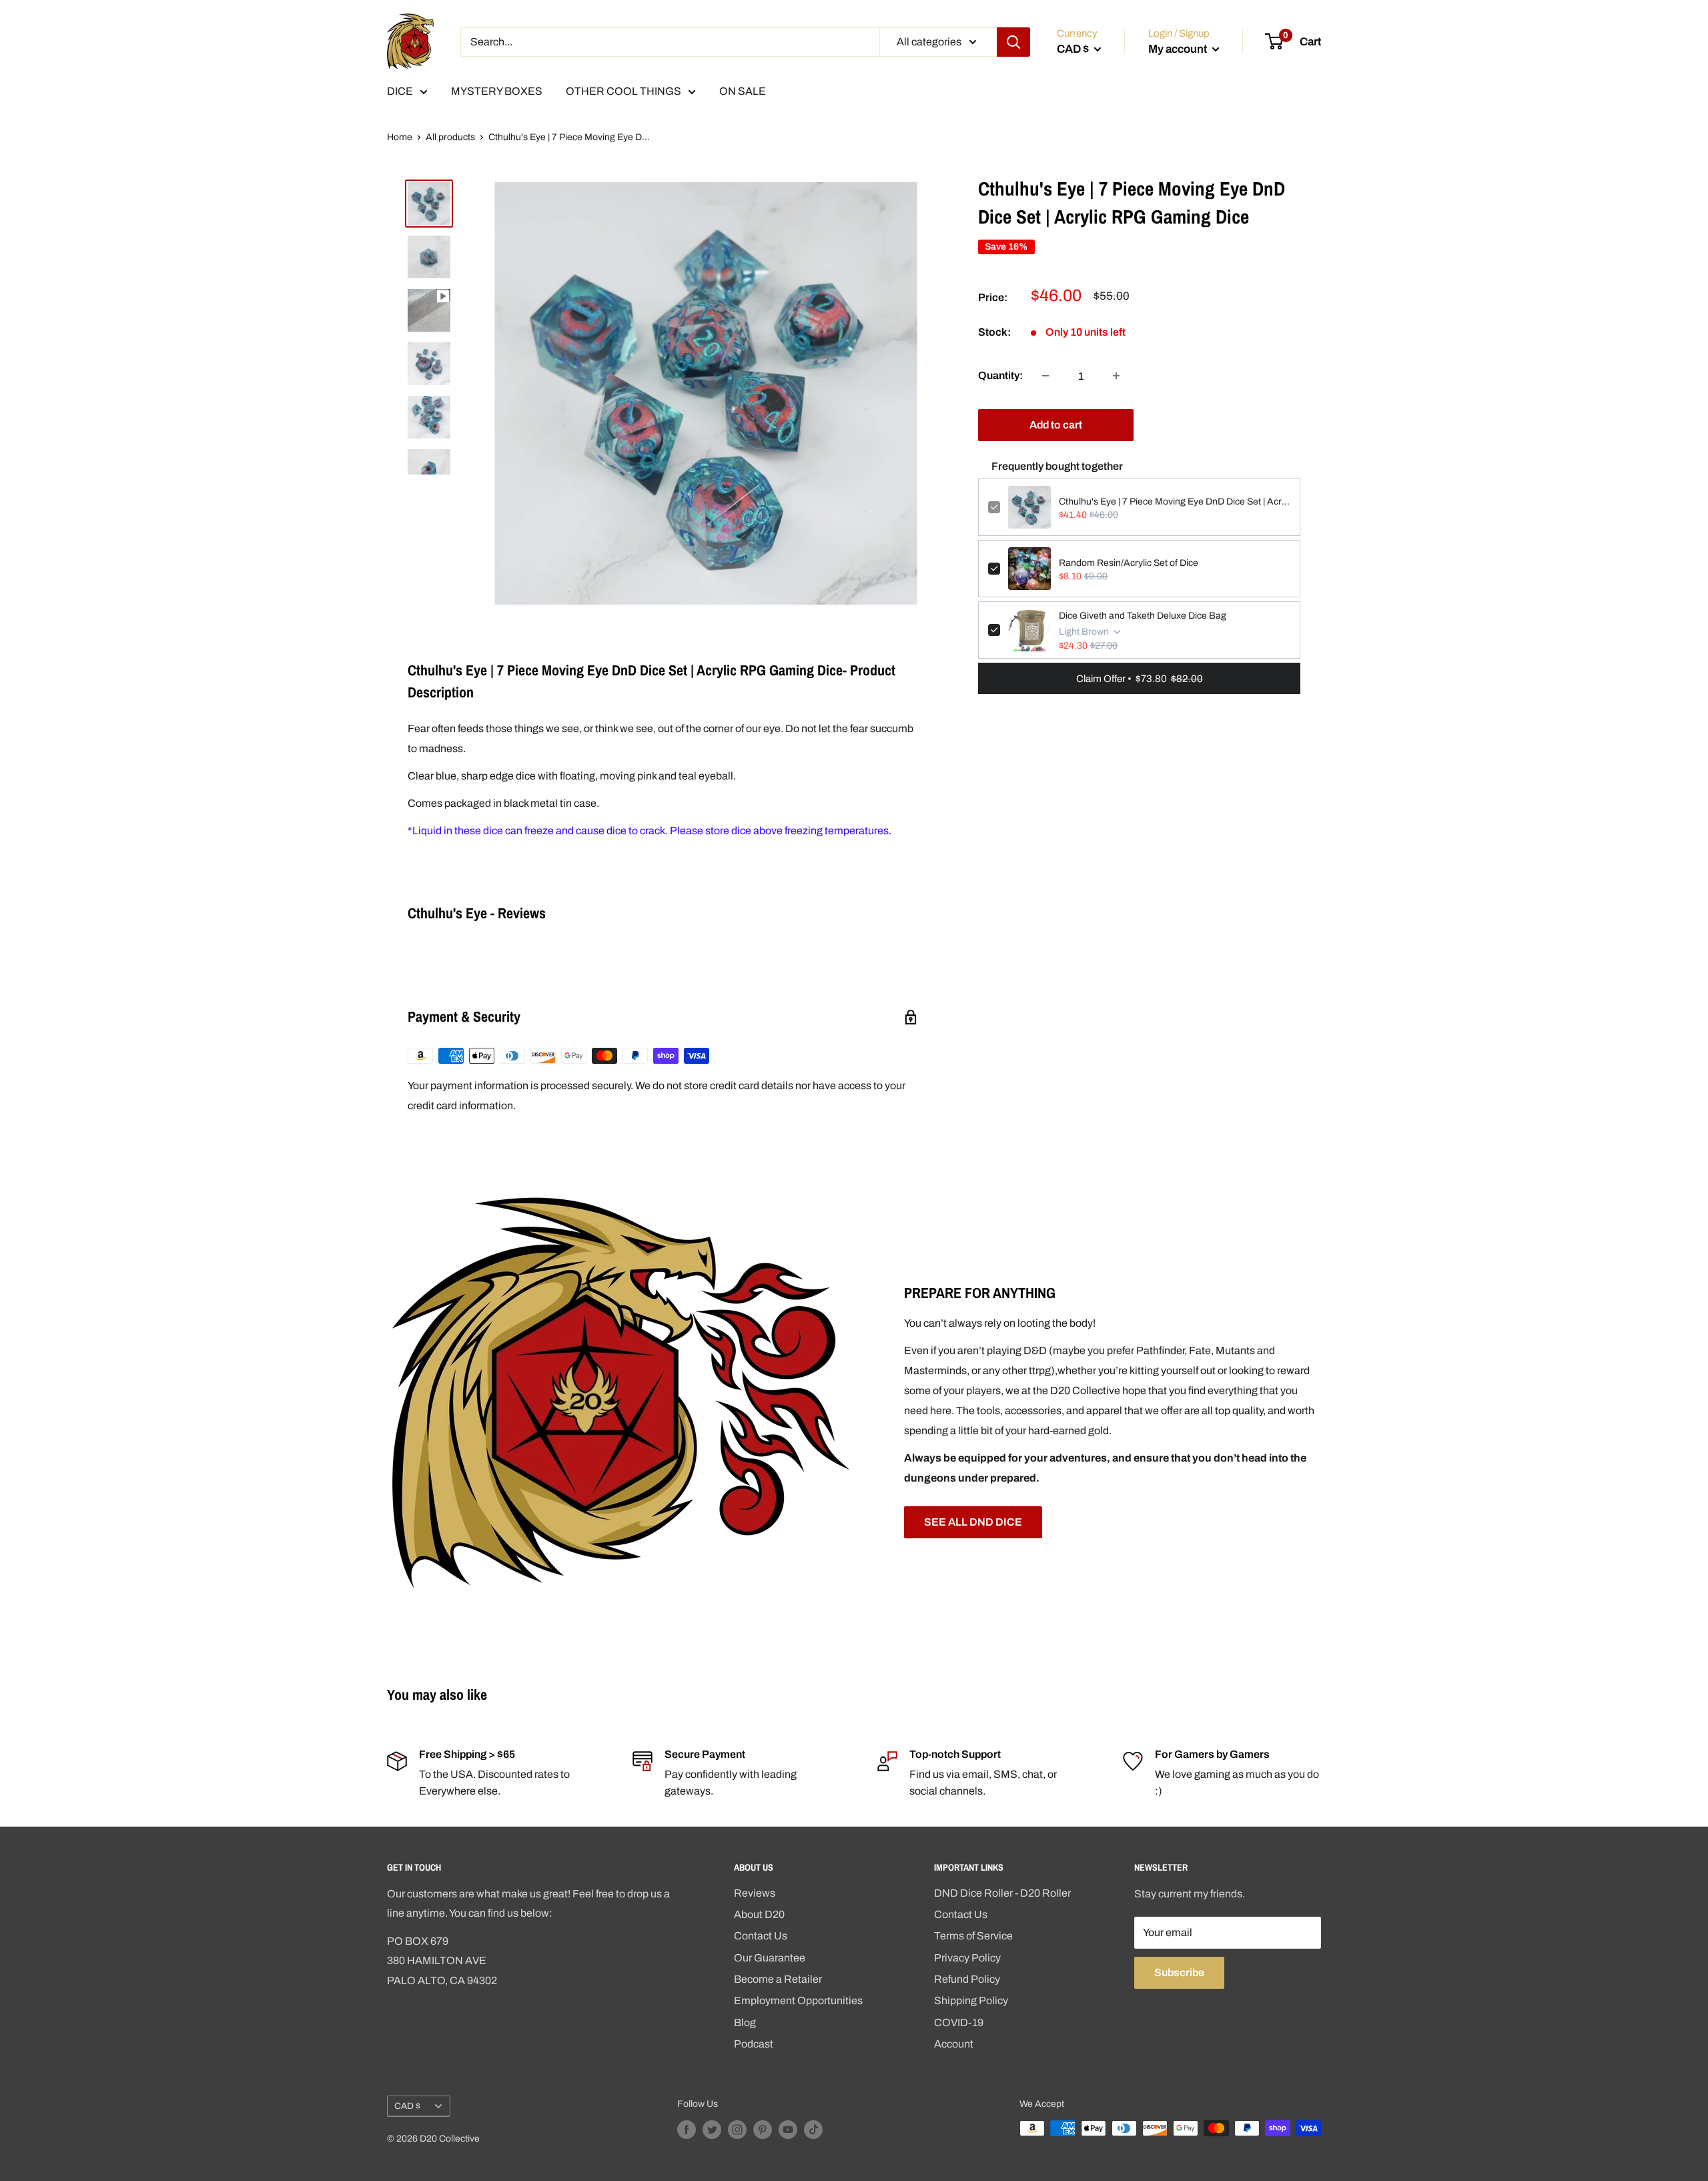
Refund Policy (967, 1979)
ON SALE (743, 91)
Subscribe (1179, 1972)
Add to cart (1056, 425)
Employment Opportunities (798, 2000)
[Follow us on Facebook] (687, 2130)
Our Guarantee (770, 1958)
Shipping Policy (971, 2000)
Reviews (755, 1893)
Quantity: (1000, 375)
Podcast (754, 2044)
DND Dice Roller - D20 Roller (1002, 1893)
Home (400, 137)
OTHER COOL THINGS (623, 91)
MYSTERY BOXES (497, 91)
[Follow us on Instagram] (737, 2130)
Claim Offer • (1140, 678)
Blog (745, 2022)
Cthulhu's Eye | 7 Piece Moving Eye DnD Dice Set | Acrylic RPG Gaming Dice (1175, 501)
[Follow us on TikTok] (813, 2130)
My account (1179, 49)
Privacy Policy (967, 1958)
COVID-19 (959, 2022)
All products (450, 137)
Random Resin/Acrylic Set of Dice (1129, 562)
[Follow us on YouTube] (788, 2130)
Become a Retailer (778, 1979)
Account (954, 2044)
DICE (400, 91)
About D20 (759, 1914)
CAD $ (407, 2106)
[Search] (1013, 42)
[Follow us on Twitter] (712, 2130)
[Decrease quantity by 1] (1045, 376)
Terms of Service (973, 1936)
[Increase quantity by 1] (1116, 376)
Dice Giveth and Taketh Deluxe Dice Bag (1143, 616)
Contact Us (761, 1936)
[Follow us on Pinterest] (763, 2130)
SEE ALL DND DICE (973, 1522)
